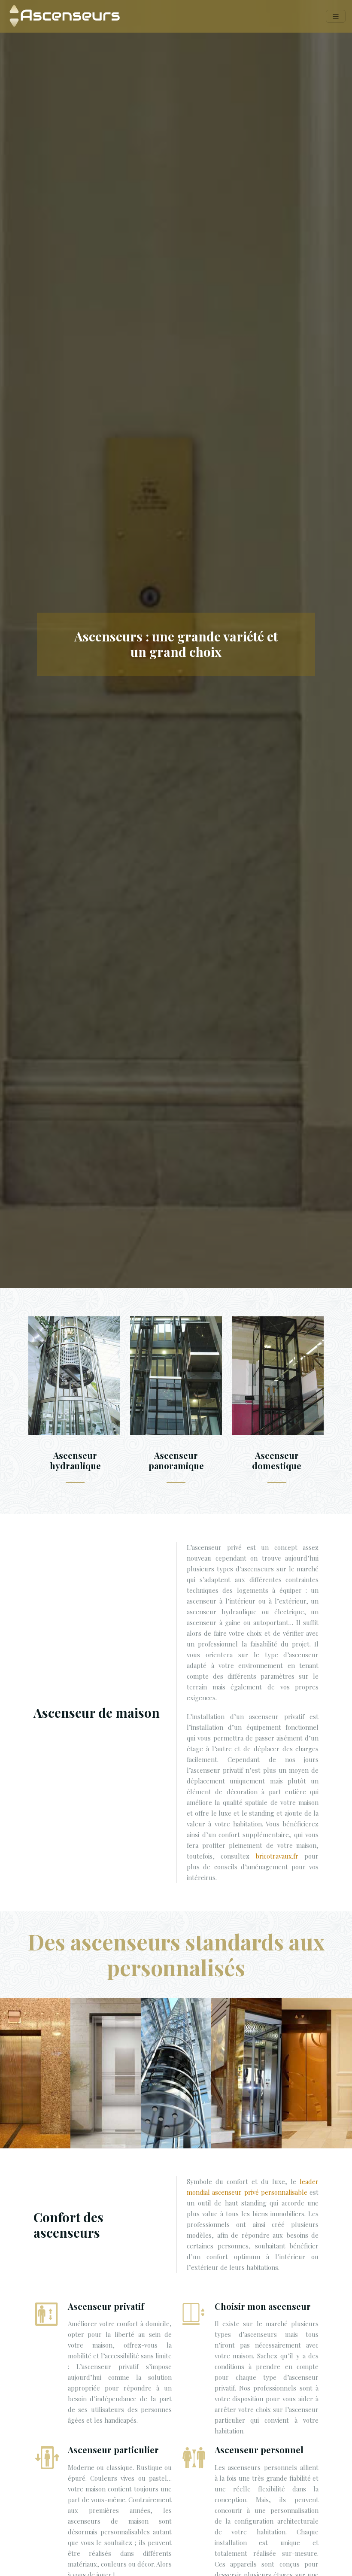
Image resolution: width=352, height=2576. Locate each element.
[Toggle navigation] (336, 17)
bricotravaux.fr (277, 1856)
